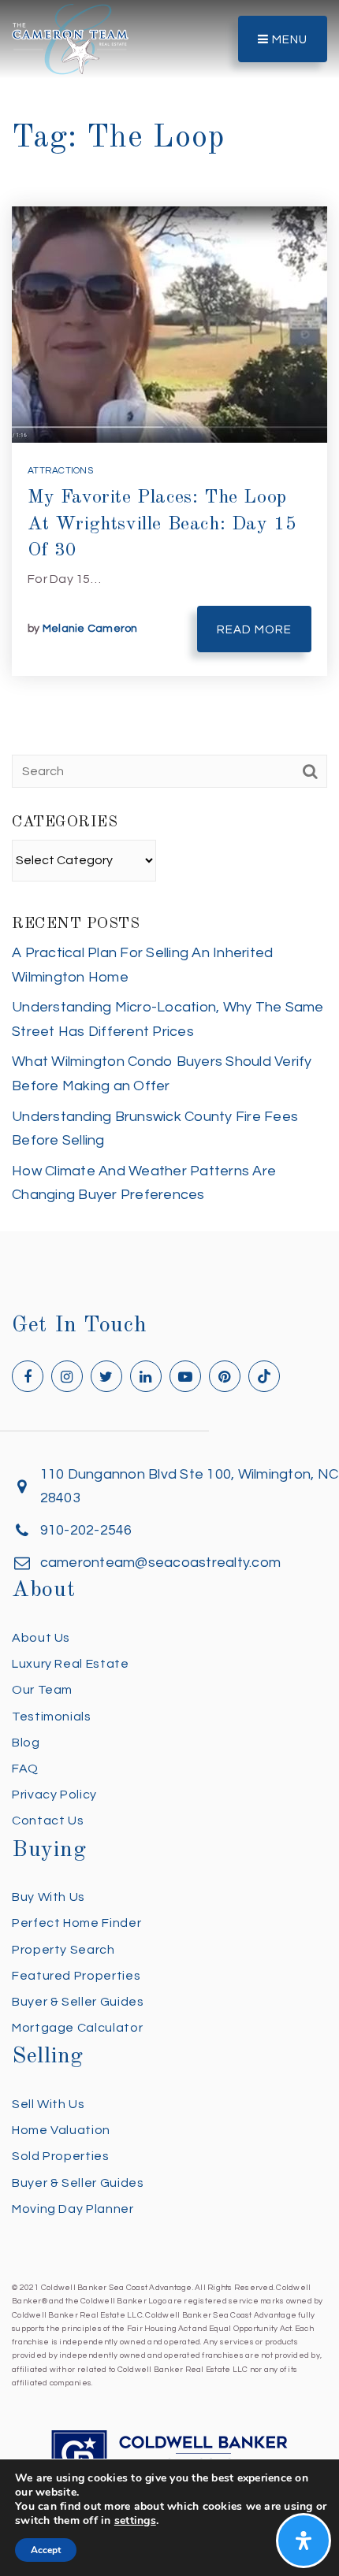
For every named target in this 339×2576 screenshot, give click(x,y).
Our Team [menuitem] (42, 1690)
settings (135, 2521)
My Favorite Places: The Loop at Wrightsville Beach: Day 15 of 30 (162, 524)
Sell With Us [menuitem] (48, 2104)
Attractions (60, 471)
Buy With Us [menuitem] (48, 1897)
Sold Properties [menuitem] (61, 2156)
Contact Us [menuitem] (48, 1821)
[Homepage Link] (70, 38)
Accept (46, 2550)
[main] (169, 616)
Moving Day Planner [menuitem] (73, 2209)
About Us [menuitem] (41, 1638)
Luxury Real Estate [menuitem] (71, 1664)
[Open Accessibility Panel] (304, 2541)
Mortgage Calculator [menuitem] (77, 2028)
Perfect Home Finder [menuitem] (76, 1923)
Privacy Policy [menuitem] (54, 1795)
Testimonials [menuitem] (52, 1717)
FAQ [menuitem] (25, 1769)
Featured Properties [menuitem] (76, 1976)
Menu (288, 40)
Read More (254, 630)
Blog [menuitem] (26, 1743)
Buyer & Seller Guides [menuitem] (78, 2002)
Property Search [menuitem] (63, 1950)
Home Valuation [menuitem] (61, 2130)
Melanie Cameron (90, 629)
